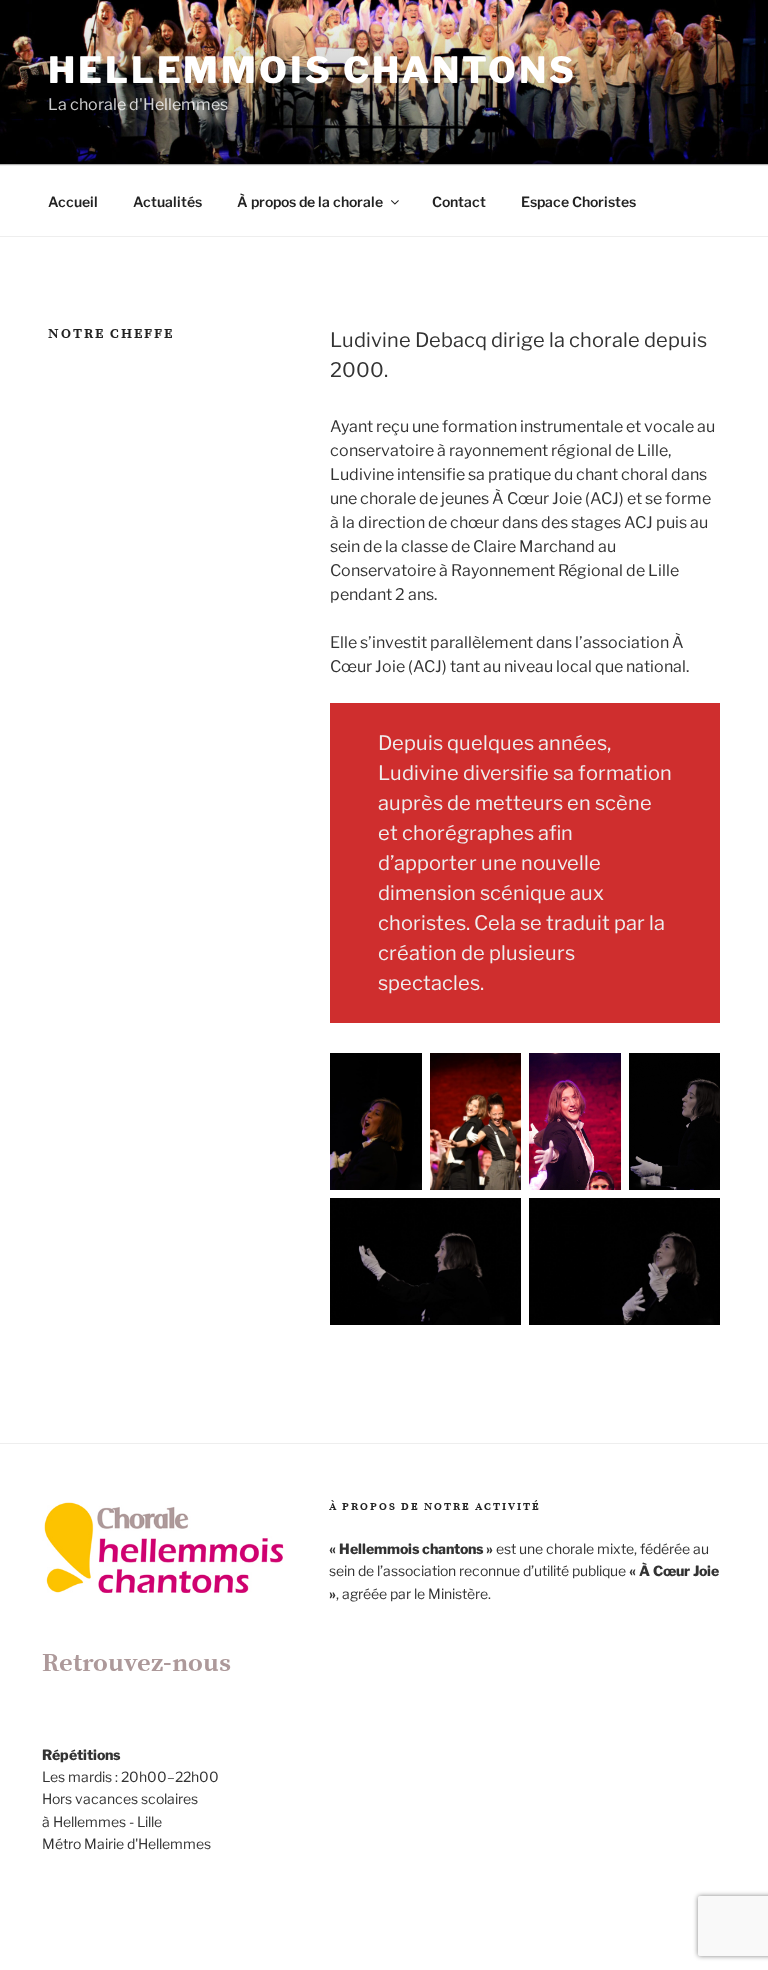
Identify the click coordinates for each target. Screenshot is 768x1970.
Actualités (167, 201)
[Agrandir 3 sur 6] (595, 1079)
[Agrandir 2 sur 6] (495, 1079)
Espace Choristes (578, 201)
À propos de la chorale (310, 201)
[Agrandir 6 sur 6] (694, 1224)
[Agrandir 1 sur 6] (396, 1079)
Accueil (73, 201)
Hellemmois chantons (312, 70)
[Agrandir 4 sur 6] (694, 1079)
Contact (459, 201)
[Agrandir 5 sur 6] (495, 1224)
